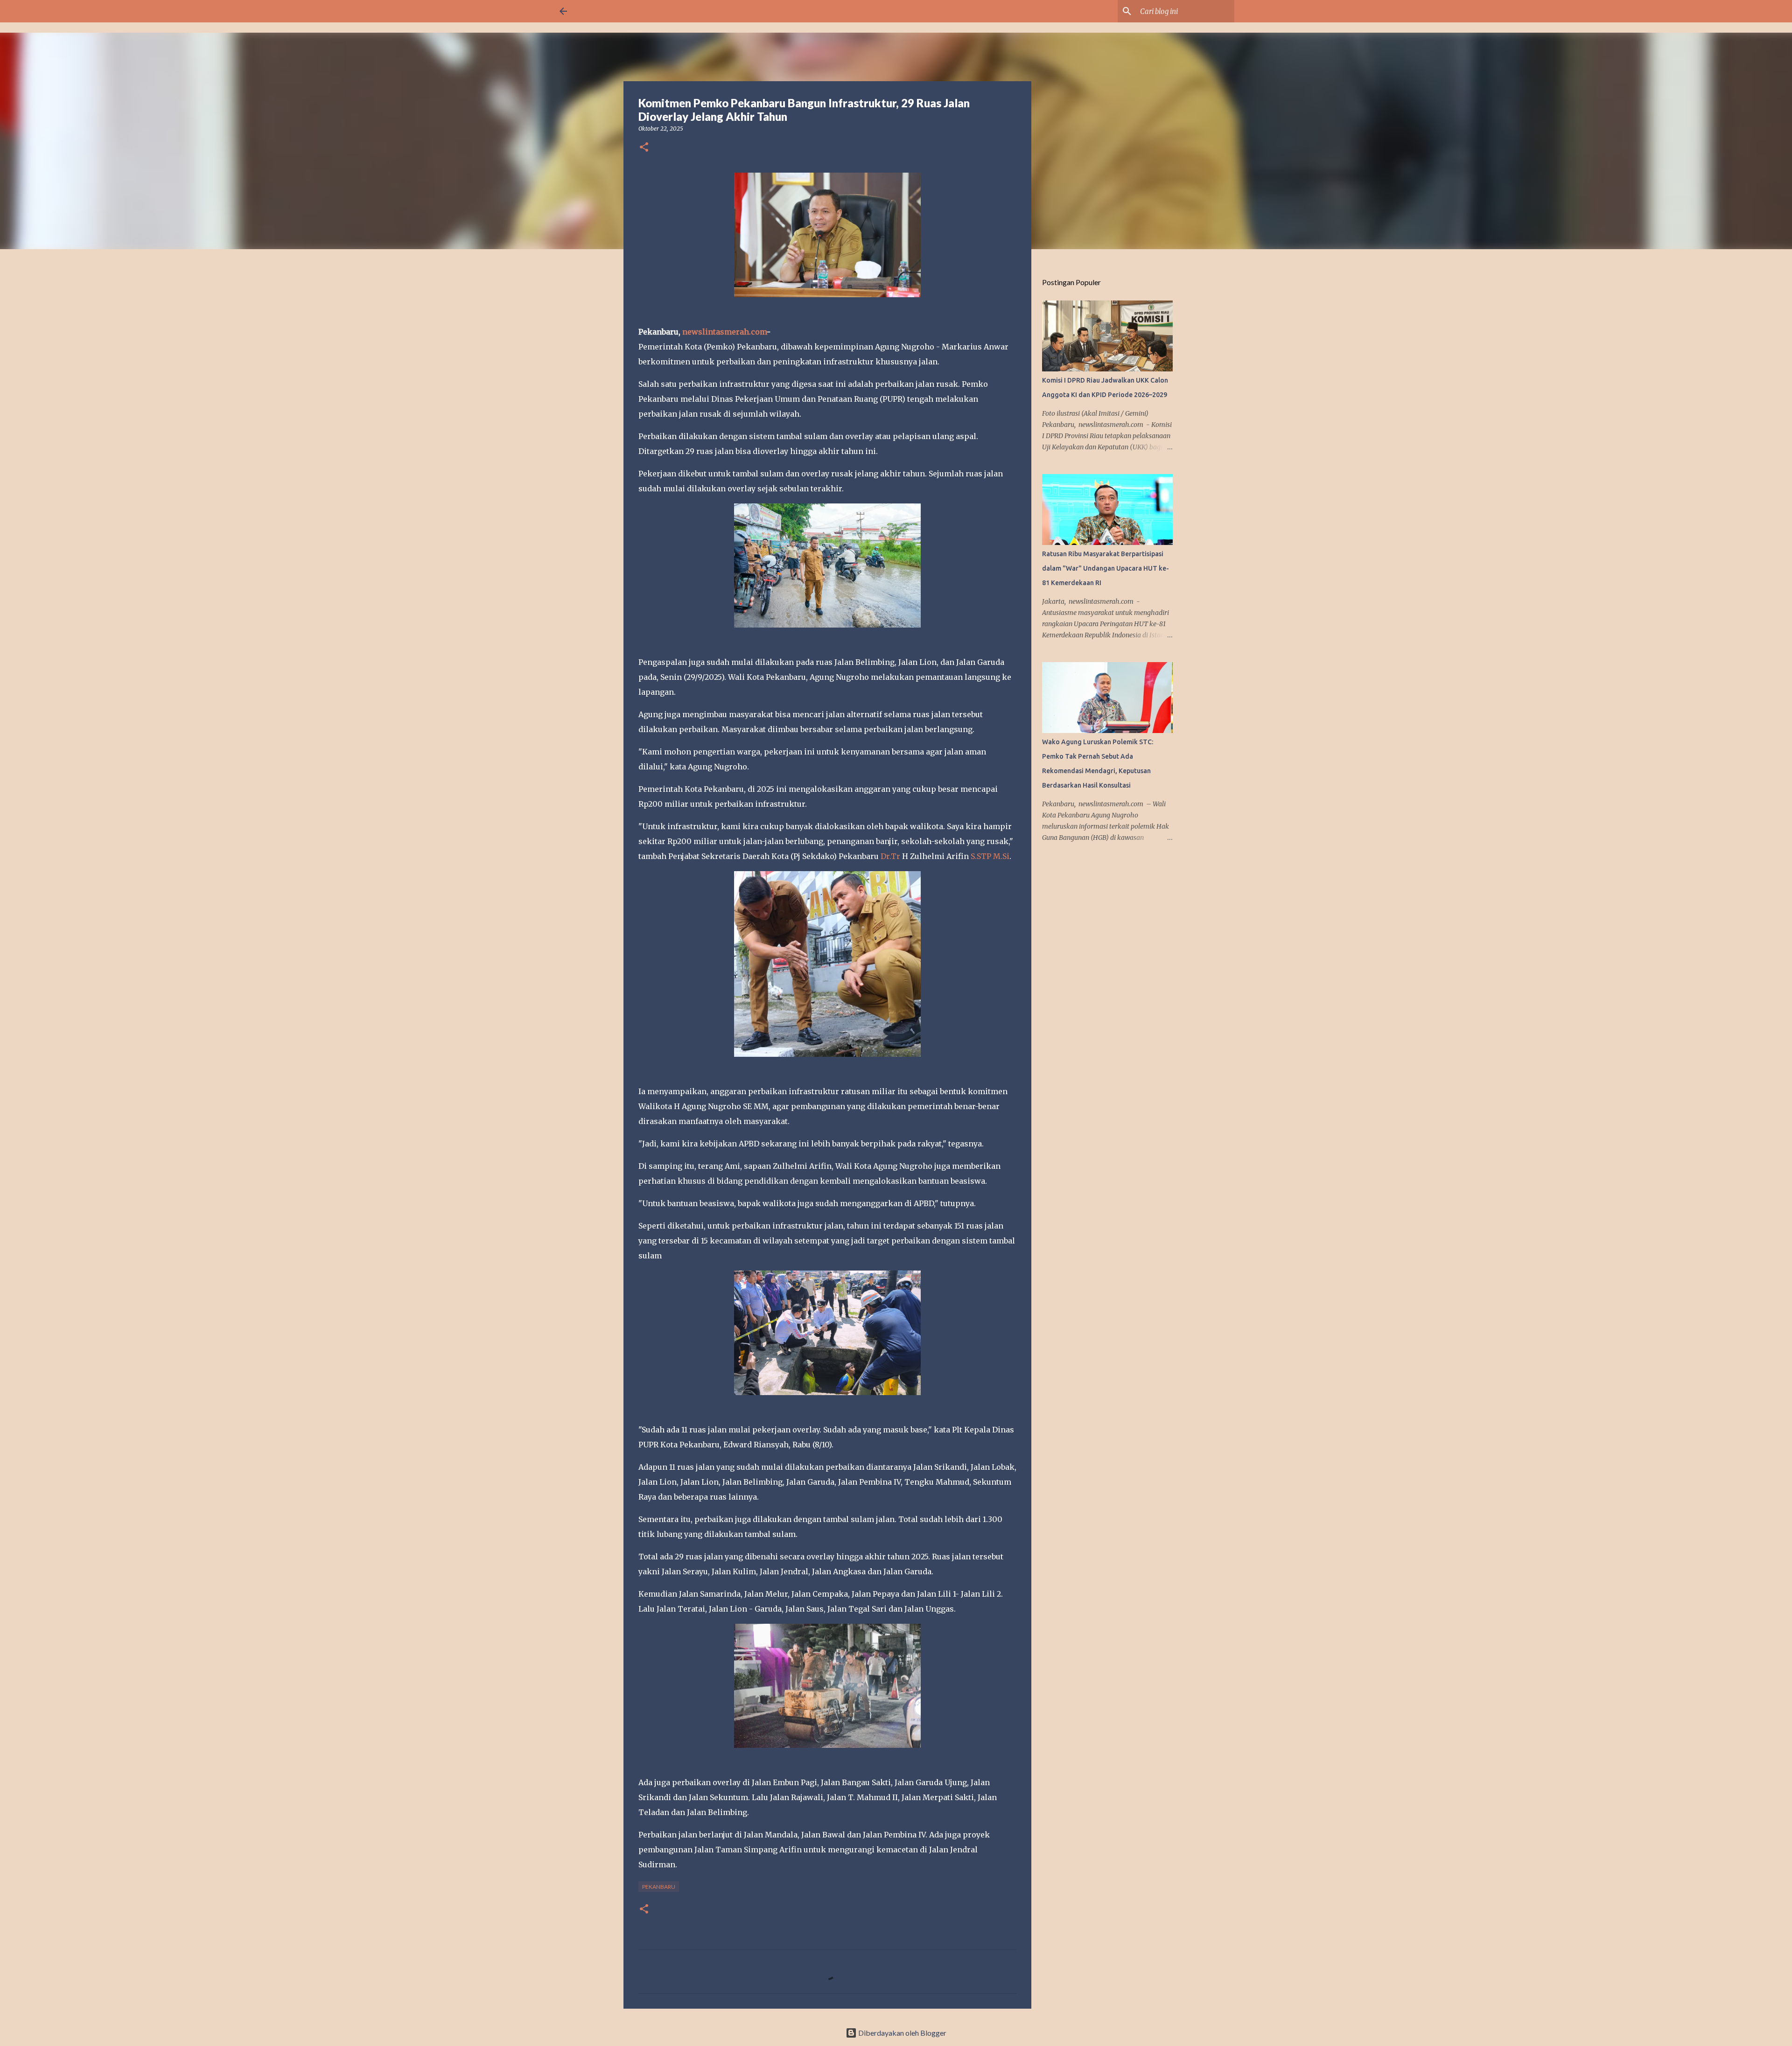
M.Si (1001, 856)
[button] (644, 148)
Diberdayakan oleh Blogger (902, 2033)
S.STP (981, 856)
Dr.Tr (890, 856)
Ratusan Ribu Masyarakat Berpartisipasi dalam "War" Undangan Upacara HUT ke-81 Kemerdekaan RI (1106, 568)
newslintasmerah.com (724, 332)
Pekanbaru (659, 1887)
